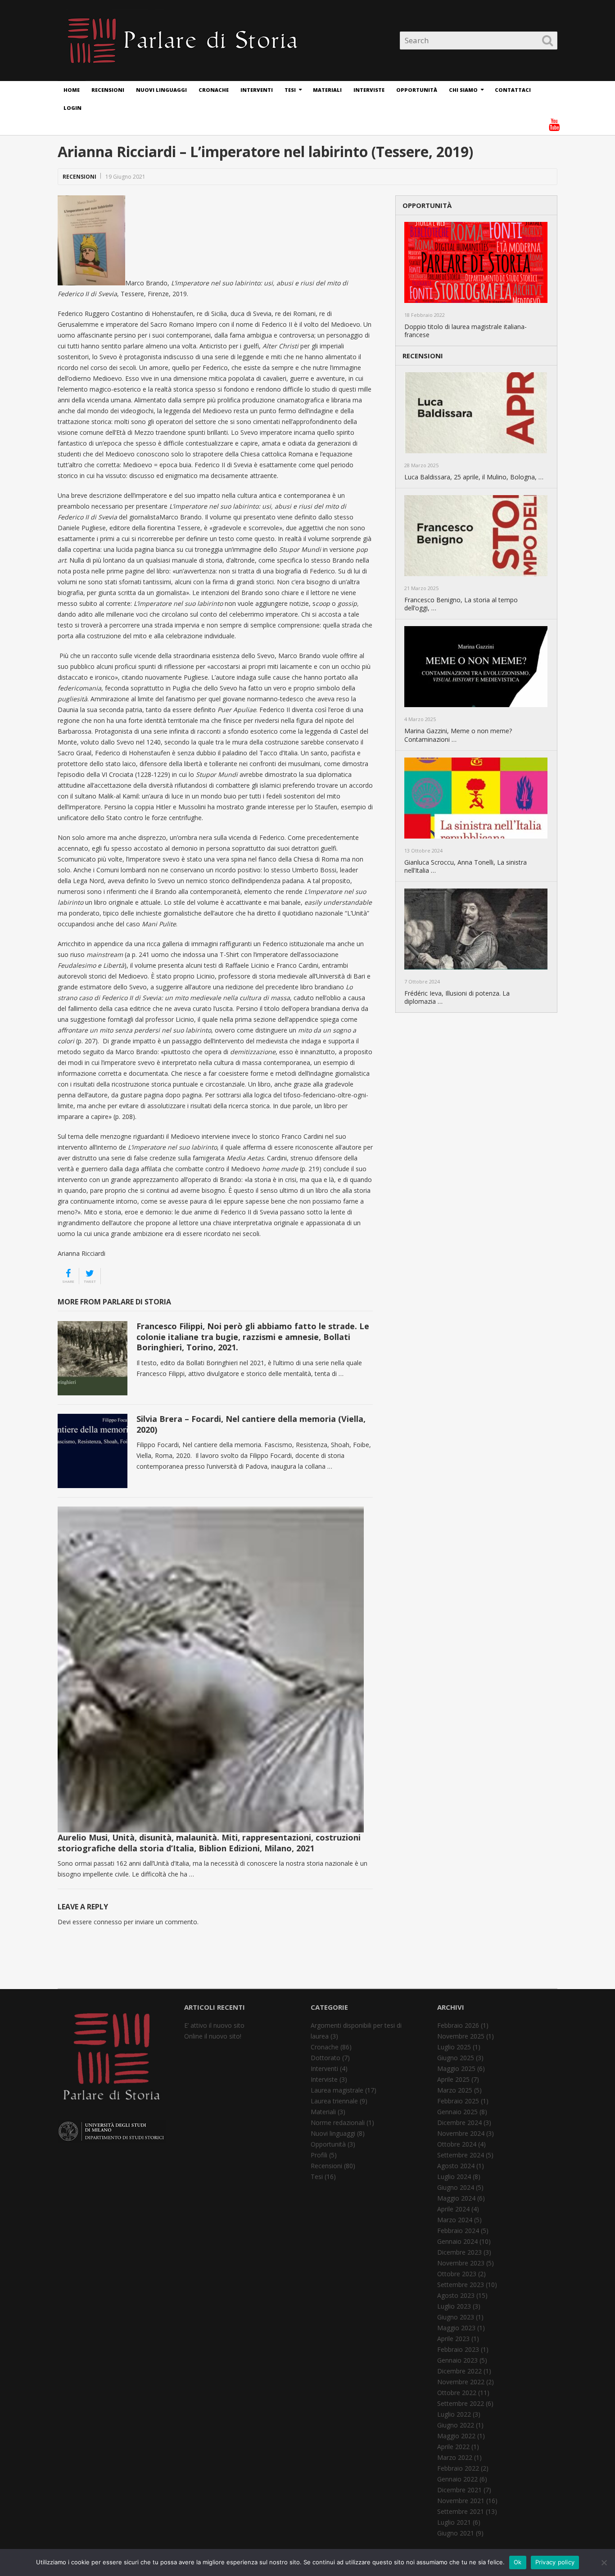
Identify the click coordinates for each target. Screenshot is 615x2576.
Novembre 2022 (461, 2382)
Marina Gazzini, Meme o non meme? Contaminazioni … (458, 735)
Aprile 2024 (453, 2209)
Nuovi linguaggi (161, 90)
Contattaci (513, 90)
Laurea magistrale (337, 2090)
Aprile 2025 (453, 2079)
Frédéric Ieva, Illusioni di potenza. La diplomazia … (457, 997)
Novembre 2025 (461, 2036)
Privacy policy (555, 2562)
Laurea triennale (334, 2101)
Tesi (290, 90)
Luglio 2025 (454, 2047)
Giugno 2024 (456, 2187)
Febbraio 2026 (458, 2025)
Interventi (257, 90)
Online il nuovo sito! (213, 2036)
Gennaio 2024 (457, 2241)
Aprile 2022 (453, 2447)
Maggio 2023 (456, 2328)
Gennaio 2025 (457, 2112)
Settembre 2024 (461, 2155)
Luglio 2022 (454, 2414)
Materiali (327, 90)
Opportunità (417, 90)
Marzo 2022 (455, 2457)
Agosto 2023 (456, 2295)
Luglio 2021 (454, 2522)
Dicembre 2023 (459, 2252)
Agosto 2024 (456, 2166)
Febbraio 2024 (458, 2231)
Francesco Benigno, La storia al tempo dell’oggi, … (461, 604)
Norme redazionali (338, 2123)
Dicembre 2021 (459, 2490)
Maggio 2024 (456, 2198)
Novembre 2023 (461, 2263)
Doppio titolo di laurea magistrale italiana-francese (466, 331)
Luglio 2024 (454, 2177)
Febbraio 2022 (458, 2468)
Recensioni (108, 90)
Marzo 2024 (455, 2220)
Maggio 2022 (456, 2436)
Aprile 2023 (453, 2339)
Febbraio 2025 (458, 2101)
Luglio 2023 (454, 2306)
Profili (319, 2155)
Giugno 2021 (456, 2533)
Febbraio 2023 (458, 2349)
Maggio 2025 (456, 2068)
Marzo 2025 (455, 2090)
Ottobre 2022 (457, 2393)
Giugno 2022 (456, 2425)
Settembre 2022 (461, 2403)
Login (72, 108)
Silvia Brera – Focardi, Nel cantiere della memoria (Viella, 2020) (251, 1424)
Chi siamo (463, 90)
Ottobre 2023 (457, 2274)
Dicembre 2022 (459, 2371)
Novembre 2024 (461, 2133)
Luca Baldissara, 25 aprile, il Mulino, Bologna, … (474, 477)
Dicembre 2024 (459, 2123)
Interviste (369, 90)
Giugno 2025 (456, 2058)
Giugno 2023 (456, 2317)
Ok (518, 2562)
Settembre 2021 (461, 2511)
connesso (108, 1922)
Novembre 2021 (461, 2501)
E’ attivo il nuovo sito (214, 2025)
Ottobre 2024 (457, 2144)
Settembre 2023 (461, 2285)
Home (72, 90)
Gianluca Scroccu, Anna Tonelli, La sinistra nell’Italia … (466, 866)
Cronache (214, 90)
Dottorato (326, 2058)
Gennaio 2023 (457, 2360)
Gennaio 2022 (457, 2479)
